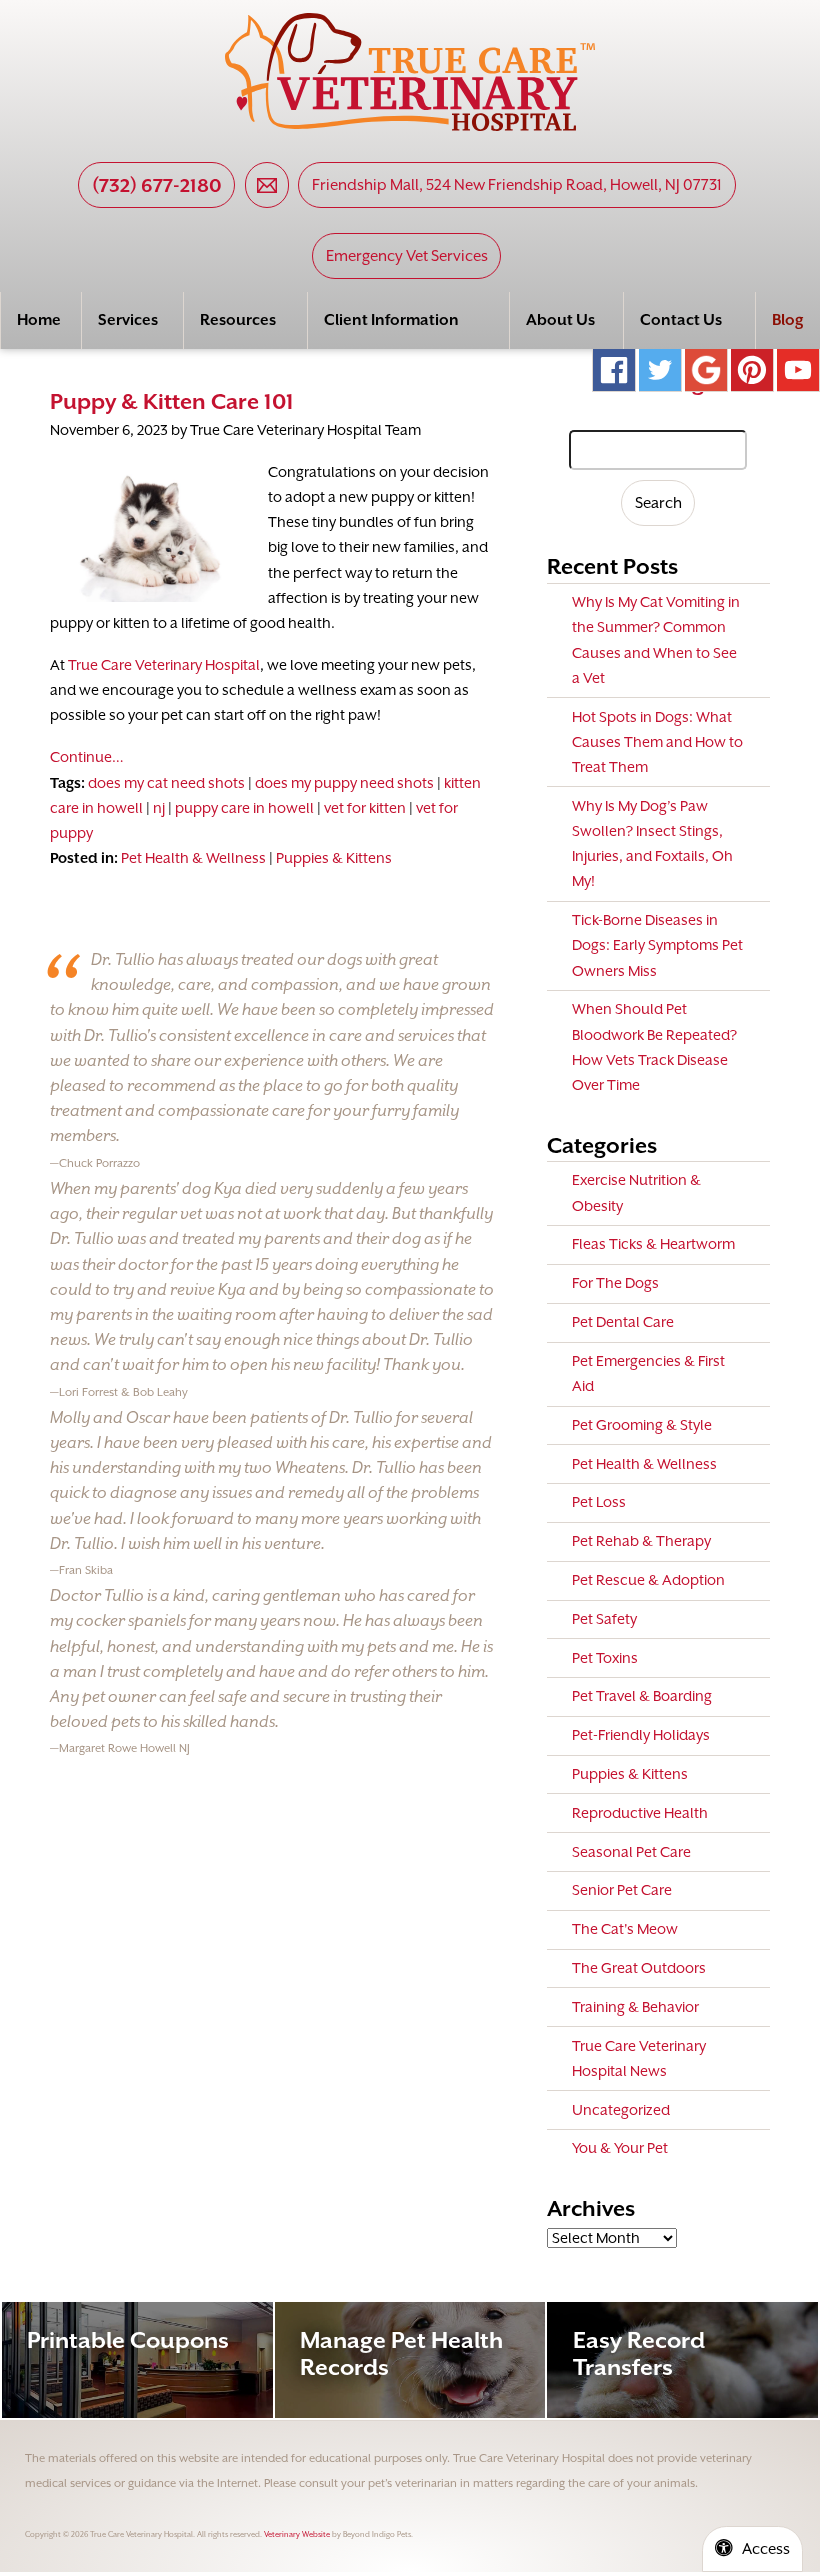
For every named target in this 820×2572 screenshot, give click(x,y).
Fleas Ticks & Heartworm (653, 1244)
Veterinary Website (297, 2534)
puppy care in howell (244, 808)
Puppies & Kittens (334, 858)
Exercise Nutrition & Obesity (636, 1192)
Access (766, 2549)
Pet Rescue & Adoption (648, 1580)
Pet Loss (599, 1502)
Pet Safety (604, 1619)
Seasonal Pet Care (631, 1852)
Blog (788, 320)
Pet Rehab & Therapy (641, 1541)
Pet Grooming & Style (642, 1425)
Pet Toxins (605, 1658)
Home (39, 320)
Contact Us (681, 320)
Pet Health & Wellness (193, 858)
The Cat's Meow (625, 1929)
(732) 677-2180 (157, 185)
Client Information (391, 320)
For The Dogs (615, 1283)
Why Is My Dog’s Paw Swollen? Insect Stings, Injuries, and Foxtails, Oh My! (652, 844)
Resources (238, 320)
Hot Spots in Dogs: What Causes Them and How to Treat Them (657, 742)
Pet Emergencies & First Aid (648, 1373)
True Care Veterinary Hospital (164, 665)
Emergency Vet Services (407, 256)
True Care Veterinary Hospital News (639, 2058)
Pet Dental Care (623, 1322)
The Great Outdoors (639, 1968)
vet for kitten (365, 808)
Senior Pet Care (622, 1890)
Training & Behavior (635, 2007)
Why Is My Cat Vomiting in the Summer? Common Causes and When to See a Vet (656, 640)
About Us (560, 320)
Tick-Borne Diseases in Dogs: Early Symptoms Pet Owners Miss (657, 945)
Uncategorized (621, 2110)
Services (128, 320)
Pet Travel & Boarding (642, 1696)
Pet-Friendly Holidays (641, 1735)
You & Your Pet (620, 2148)
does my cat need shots (166, 783)
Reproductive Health (640, 1813)
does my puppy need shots (344, 783)
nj (159, 808)
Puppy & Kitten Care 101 (172, 401)
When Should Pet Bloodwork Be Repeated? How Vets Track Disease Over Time (654, 1047)
